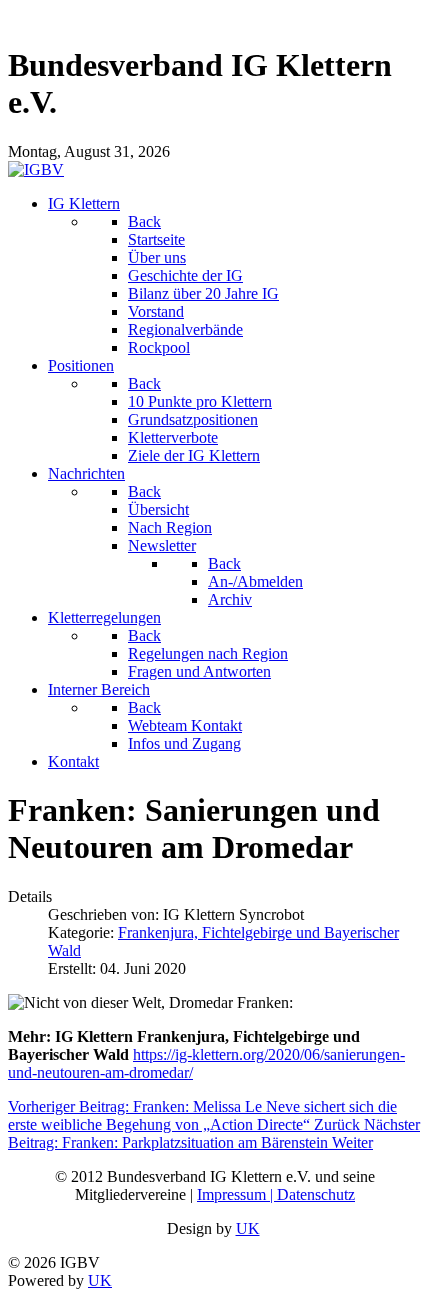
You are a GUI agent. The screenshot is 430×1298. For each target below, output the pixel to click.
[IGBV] (36, 169)
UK (248, 1228)
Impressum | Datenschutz (276, 1194)
